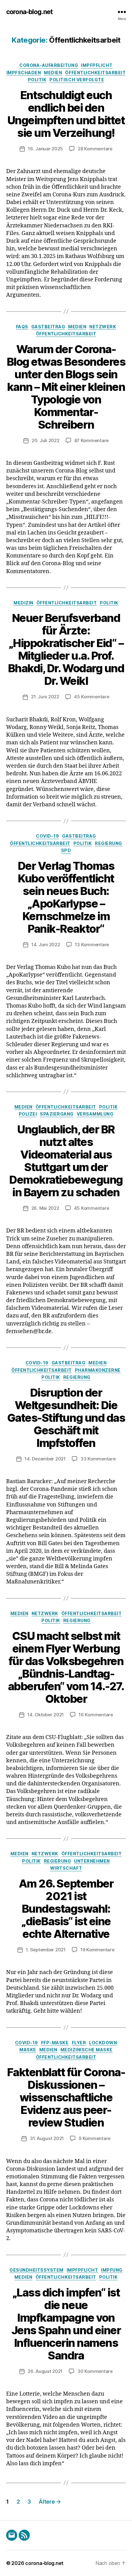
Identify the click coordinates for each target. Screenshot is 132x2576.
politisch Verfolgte (77, 80)
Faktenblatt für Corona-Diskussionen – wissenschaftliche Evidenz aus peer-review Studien (66, 2097)
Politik (37, 80)
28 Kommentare (95, 149)
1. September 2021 (46, 1950)
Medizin (23, 603)
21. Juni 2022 (45, 697)
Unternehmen (92, 1861)
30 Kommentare (95, 2371)
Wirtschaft (66, 1868)
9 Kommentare (95, 2138)
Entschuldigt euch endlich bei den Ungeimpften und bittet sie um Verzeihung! (66, 114)
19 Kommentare (97, 1950)
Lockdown (103, 2043)
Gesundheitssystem (37, 2270)
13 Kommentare (92, 945)
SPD (66, 850)
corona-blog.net (29, 12)
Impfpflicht (97, 65)
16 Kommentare (96, 1715)
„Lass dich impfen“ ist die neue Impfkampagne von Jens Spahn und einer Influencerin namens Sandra (66, 2324)
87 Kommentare (92, 440)
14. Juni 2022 (46, 945)
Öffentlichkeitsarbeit (95, 73)
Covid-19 (47, 836)
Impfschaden (24, 73)
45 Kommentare (92, 697)
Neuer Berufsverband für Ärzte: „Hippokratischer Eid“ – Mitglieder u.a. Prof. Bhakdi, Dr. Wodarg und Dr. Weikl (66, 649)
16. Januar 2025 (45, 149)
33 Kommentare (98, 1459)
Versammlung (95, 1114)
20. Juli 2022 (46, 440)
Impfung (112, 2270)
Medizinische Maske (87, 2050)
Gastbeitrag (48, 327)
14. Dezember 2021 (45, 1459)
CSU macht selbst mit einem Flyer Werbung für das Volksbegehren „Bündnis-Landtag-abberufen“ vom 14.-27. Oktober (66, 1667)
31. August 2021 (47, 2138)
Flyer (79, 2043)
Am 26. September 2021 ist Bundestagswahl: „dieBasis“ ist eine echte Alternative (66, 1909)
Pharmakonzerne (98, 1370)
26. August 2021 (45, 2371)
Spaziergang (57, 1114)
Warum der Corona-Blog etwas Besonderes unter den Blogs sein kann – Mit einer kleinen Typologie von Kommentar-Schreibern (66, 387)
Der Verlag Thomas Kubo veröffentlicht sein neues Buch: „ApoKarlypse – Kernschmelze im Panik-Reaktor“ (66, 897)
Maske (28, 2050)
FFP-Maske (55, 2043)
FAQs (22, 327)
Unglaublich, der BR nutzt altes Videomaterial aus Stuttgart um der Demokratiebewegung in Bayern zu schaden (66, 1161)
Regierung (109, 843)
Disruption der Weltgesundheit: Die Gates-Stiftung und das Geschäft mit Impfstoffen (66, 1418)
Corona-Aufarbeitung (49, 65)
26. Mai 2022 (45, 1208)
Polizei (28, 1114)
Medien (53, 73)
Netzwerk (103, 327)
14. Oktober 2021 (46, 1715)
